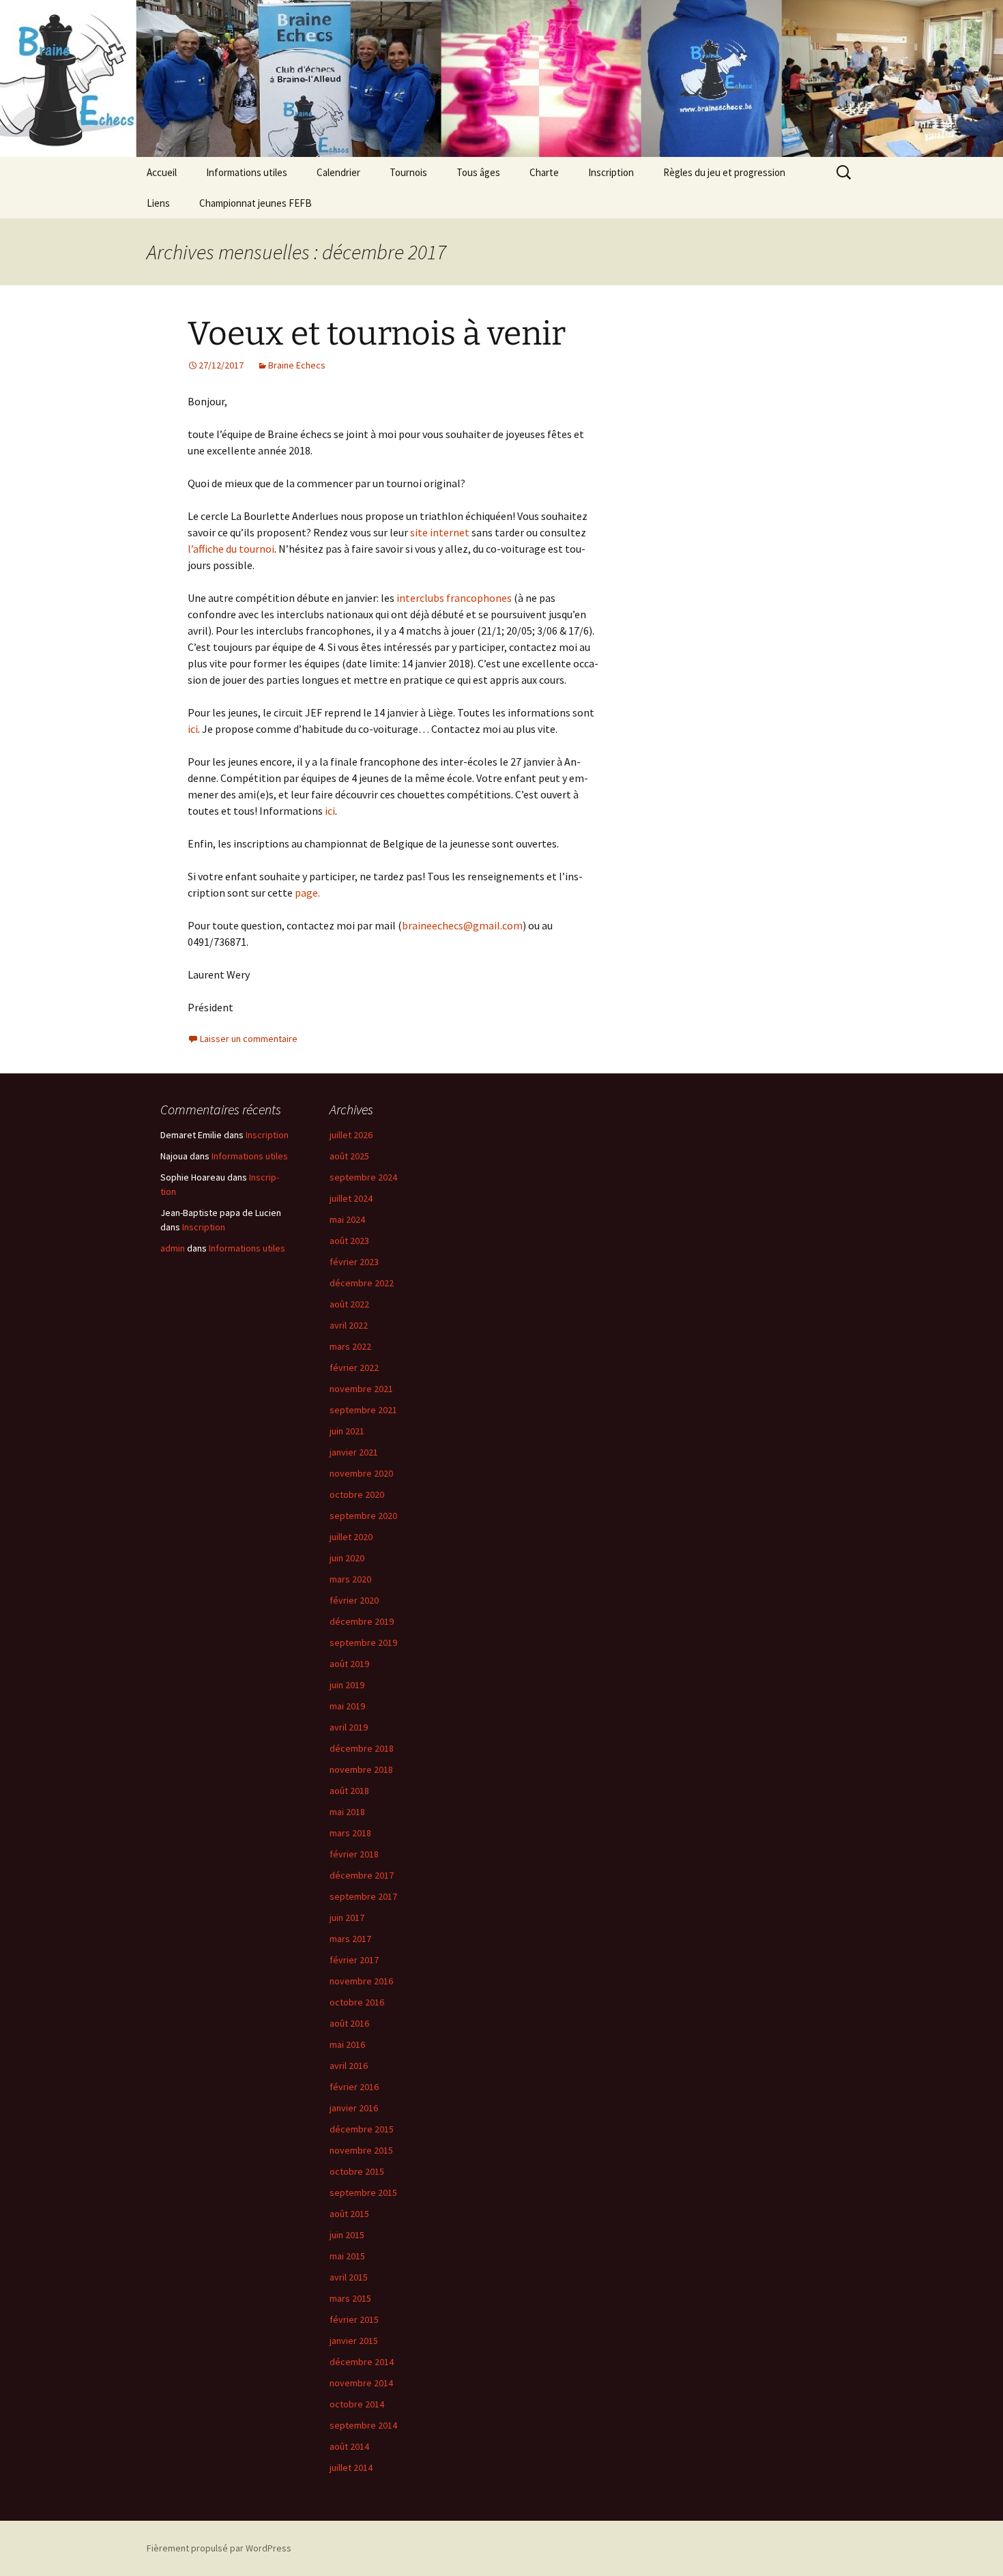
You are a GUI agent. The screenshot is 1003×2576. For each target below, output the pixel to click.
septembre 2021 (363, 1410)
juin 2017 (347, 1917)
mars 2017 (350, 1939)
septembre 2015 (363, 2193)
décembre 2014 (362, 2362)
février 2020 (354, 1600)
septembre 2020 (363, 1516)
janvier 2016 (354, 2108)
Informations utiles (247, 172)
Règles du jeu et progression (724, 172)
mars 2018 (350, 1833)
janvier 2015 (354, 2341)
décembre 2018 (362, 1748)
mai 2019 (347, 1706)
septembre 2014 (363, 2425)
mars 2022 (350, 1346)
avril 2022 (349, 1325)
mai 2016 (347, 2044)
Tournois (408, 172)
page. (307, 893)
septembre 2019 (363, 1642)
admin (173, 1248)
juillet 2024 (351, 1198)
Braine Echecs (297, 365)
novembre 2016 (361, 1981)
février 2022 (354, 1367)
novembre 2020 (361, 1473)
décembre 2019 (362, 1621)
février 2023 (354, 1262)
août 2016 (349, 2023)
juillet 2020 (351, 1537)
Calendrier (338, 172)
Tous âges (478, 172)
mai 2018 (347, 1812)
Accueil (162, 172)
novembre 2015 (361, 2150)
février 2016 (354, 2087)
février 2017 (354, 1960)
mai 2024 (347, 1219)
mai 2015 (347, 2256)
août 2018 (349, 1791)
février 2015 (354, 2319)
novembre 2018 (361, 1769)
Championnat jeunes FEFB (256, 203)
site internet (440, 532)
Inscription (611, 172)
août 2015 (349, 2214)
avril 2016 (349, 2066)
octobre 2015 (357, 2171)
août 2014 (349, 2446)
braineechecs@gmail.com (462, 925)
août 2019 (349, 1664)
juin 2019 (347, 1685)
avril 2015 (349, 2277)
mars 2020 (350, 1579)
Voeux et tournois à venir (377, 334)
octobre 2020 (357, 1494)
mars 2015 (350, 2298)
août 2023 (349, 1241)
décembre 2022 (362, 1283)
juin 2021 (347, 1431)
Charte (544, 172)
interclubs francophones (454, 598)
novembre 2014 (361, 2383)
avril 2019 (349, 1727)
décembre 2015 (362, 2129)
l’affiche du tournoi (231, 549)
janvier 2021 (354, 1452)
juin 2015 (347, 2235)
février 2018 (354, 1854)
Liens (158, 203)
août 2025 (349, 1156)
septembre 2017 (363, 1896)
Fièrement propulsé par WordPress (219, 2548)
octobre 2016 (357, 2002)
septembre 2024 (363, 1177)
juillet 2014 (351, 2468)
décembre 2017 (362, 1875)
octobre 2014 (357, 2404)
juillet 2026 (351, 1135)
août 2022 (349, 1304)
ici (193, 729)
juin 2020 (347, 1558)
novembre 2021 (361, 1389)
